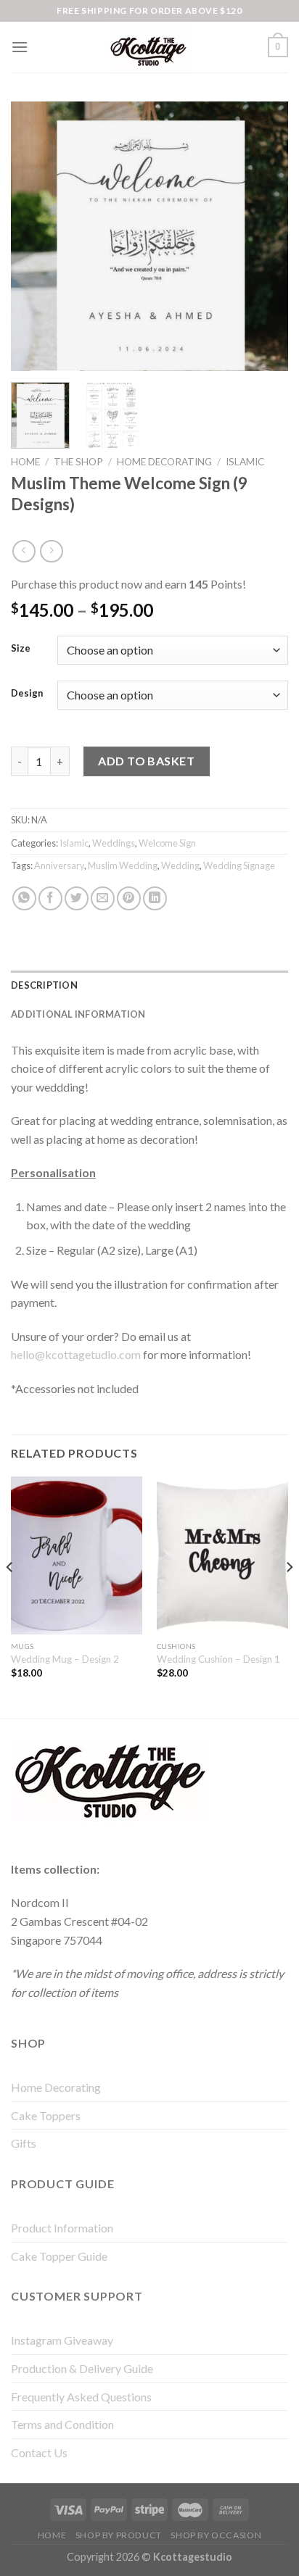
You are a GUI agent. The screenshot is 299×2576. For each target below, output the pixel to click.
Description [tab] (44, 985)
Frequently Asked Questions (81, 2397)
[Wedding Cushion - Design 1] (222, 1555)
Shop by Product (119, 2535)
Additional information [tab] (78, 1014)
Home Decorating (164, 462)
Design (27, 694)
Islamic (245, 462)
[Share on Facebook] (50, 898)
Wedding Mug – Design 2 (65, 1659)
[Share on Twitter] (77, 898)
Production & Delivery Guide (82, 2368)
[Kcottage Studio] (149, 47)
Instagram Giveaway (62, 2340)
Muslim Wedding (123, 865)
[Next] (264, 236)
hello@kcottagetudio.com (76, 1354)
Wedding (180, 865)
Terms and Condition (62, 2424)
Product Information (62, 2228)
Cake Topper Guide (59, 2256)
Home (25, 462)
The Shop (78, 462)
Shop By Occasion (216, 2535)
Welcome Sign (167, 843)
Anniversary (59, 865)
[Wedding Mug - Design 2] (77, 1555)
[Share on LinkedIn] (155, 898)
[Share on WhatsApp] (24, 898)
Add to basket (146, 761)
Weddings (114, 843)
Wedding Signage (239, 865)
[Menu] (20, 47)
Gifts (24, 2143)
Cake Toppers (46, 2115)
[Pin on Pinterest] (129, 898)
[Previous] (35, 236)
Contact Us (39, 2452)
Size (21, 649)
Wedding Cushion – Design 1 (218, 1659)
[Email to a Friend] (103, 898)
